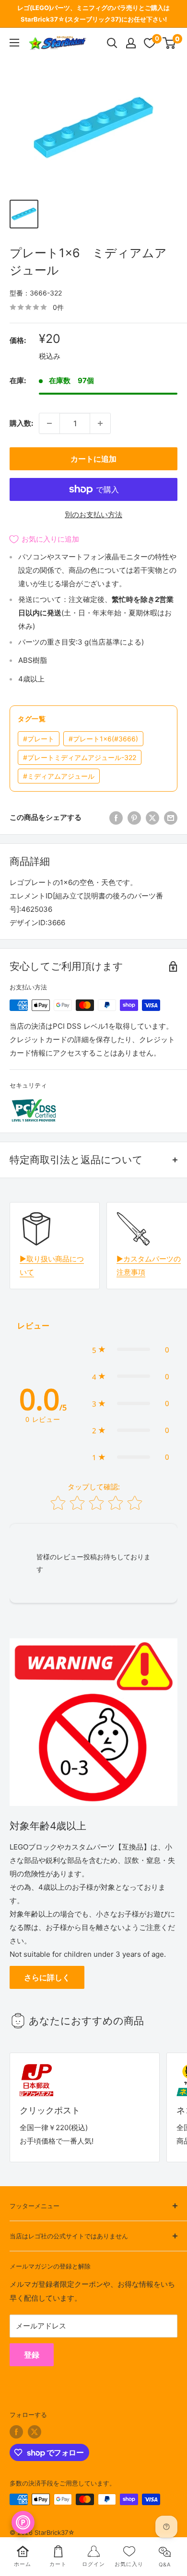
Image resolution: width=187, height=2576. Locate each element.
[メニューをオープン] (14, 43)
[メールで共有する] (171, 818)
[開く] (112, 43)
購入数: (21, 423)
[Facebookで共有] (116, 818)
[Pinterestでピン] (134, 818)
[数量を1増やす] (100, 423)
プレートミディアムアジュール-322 (80, 757)
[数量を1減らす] (49, 423)
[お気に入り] (150, 43)
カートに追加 (93, 459)
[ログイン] (131, 43)
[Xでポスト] (152, 818)
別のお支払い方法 (93, 515)
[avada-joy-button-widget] (23, 2522)
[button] (131, 1350)
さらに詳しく (47, 1977)
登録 (32, 2355)
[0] (169, 43)
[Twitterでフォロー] (35, 2432)
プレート (39, 739)
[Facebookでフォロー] (16, 2432)
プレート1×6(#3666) (103, 739)
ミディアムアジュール (59, 776)
